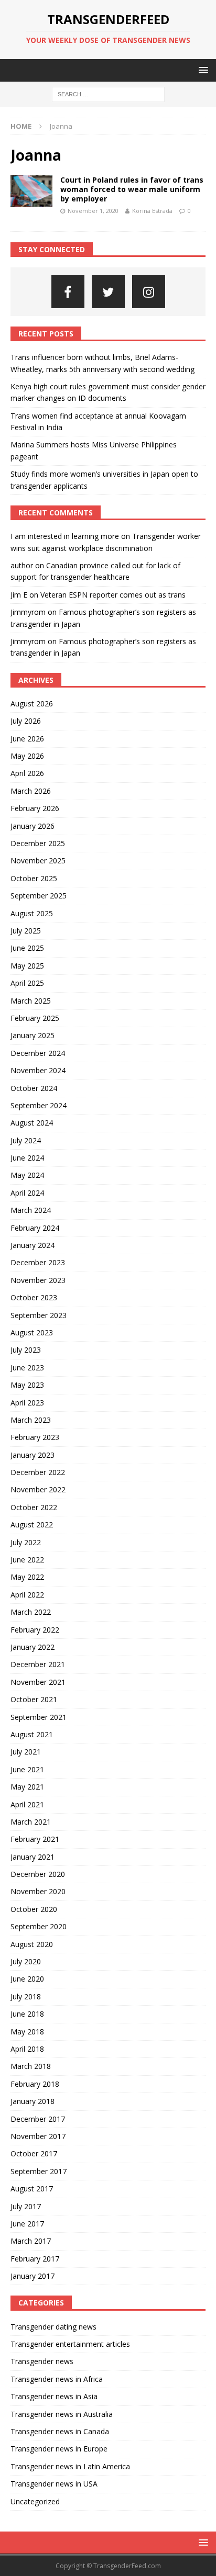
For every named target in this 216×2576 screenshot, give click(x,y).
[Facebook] (68, 292)
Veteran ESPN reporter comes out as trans (113, 595)
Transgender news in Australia (62, 2414)
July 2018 (26, 1996)
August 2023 (32, 1332)
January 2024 (33, 1245)
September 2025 (39, 896)
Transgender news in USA (54, 2484)
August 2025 (32, 913)
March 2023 (31, 1420)
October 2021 (34, 1699)
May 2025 (27, 966)
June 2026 (27, 739)
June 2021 (27, 1769)
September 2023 (39, 1315)
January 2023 (33, 1455)
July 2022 (26, 1542)
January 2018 (33, 2101)
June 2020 (27, 1979)
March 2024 (31, 1210)
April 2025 (27, 983)
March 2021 (31, 1822)
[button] (202, 70)
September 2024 (39, 1105)
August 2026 (32, 704)
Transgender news (42, 2361)
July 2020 (26, 1961)
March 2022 (31, 1612)
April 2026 (27, 773)
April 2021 (27, 1804)
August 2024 (32, 1123)
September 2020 (39, 1926)
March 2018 (31, 2066)
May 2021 (27, 1787)
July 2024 (26, 1140)
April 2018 (27, 2049)
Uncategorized (35, 2501)
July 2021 (26, 1752)
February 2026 (35, 808)
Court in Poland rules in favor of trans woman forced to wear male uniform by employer (132, 189)
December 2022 (38, 1472)
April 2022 (27, 1595)
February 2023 (35, 1437)
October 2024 (34, 1088)
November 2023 (38, 1280)
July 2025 (26, 931)
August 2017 (32, 2189)
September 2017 (39, 2171)
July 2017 (26, 2206)
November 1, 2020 (93, 211)
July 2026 (26, 721)
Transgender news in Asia (54, 2396)
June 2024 (27, 1158)
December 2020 (38, 1874)
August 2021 (32, 1734)
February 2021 (35, 1839)
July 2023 (26, 1350)
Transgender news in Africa (57, 2379)
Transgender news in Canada (60, 2431)
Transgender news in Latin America (70, 2466)
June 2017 (27, 2224)
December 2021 (38, 1664)
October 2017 (34, 2153)
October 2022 (34, 1507)
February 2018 (35, 2084)
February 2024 (35, 1228)
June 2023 (27, 1368)
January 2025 (33, 1035)
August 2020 (32, 1944)
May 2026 (27, 756)
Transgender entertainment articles (70, 2344)
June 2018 (27, 2014)
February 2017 (35, 2259)
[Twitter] (108, 292)
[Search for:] (108, 94)
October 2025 (34, 878)
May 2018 (27, 2032)
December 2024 (38, 1053)
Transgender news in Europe (59, 2449)
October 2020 (34, 1909)
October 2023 (34, 1297)
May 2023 (27, 1385)
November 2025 (38, 860)
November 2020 (38, 1891)
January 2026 (33, 826)
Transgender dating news (53, 2327)
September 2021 (39, 1717)
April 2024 (27, 1193)
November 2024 (38, 1070)
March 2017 (31, 2241)
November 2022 (38, 1489)
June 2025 (27, 948)
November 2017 (38, 2136)
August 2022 (32, 1525)
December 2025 (38, 843)
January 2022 (33, 1647)
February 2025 (35, 1018)
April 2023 (27, 1403)
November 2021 (38, 1682)
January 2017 (33, 2276)
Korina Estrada (152, 211)
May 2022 (27, 1577)
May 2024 (27, 1175)
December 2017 (38, 2119)
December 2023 (38, 1262)
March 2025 (31, 1001)
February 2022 (35, 1630)
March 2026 (31, 791)
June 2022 (27, 1560)
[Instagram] (149, 292)
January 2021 (33, 1857)
